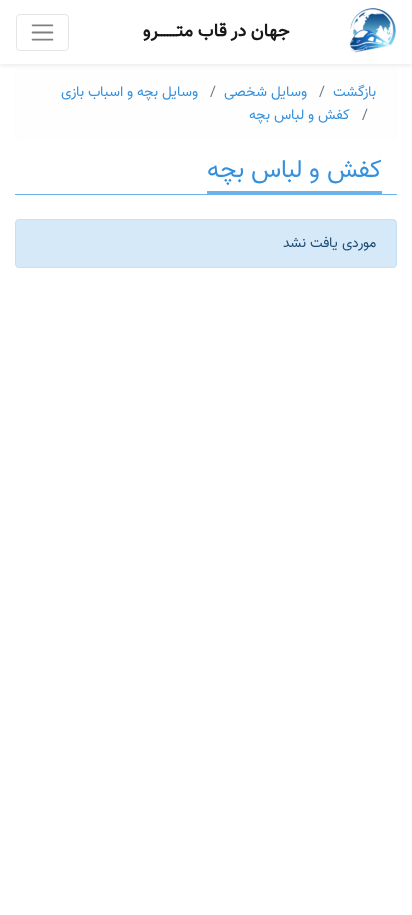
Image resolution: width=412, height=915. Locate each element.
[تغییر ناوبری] (42, 32)
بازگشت (354, 92)
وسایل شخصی (265, 92)
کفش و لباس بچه (299, 115)
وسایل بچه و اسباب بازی (129, 92)
